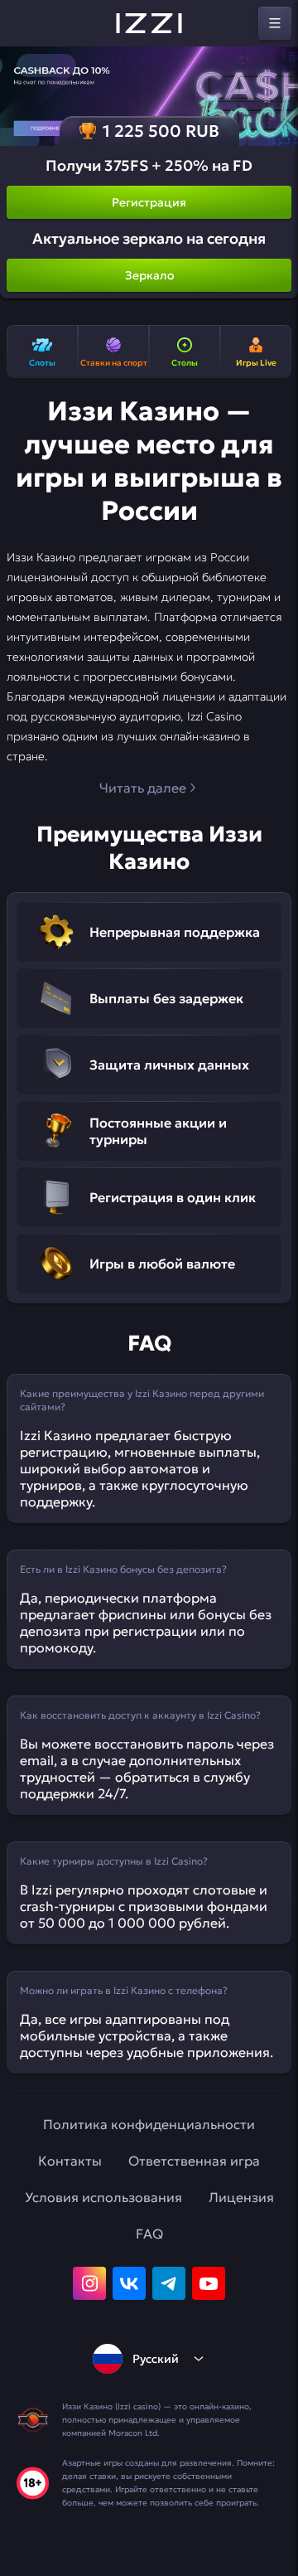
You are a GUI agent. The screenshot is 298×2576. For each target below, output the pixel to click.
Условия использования (103, 2197)
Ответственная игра (194, 2161)
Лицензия (241, 2197)
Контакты (70, 2161)
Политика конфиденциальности (149, 2124)
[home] (149, 23)
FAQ (149, 2234)
